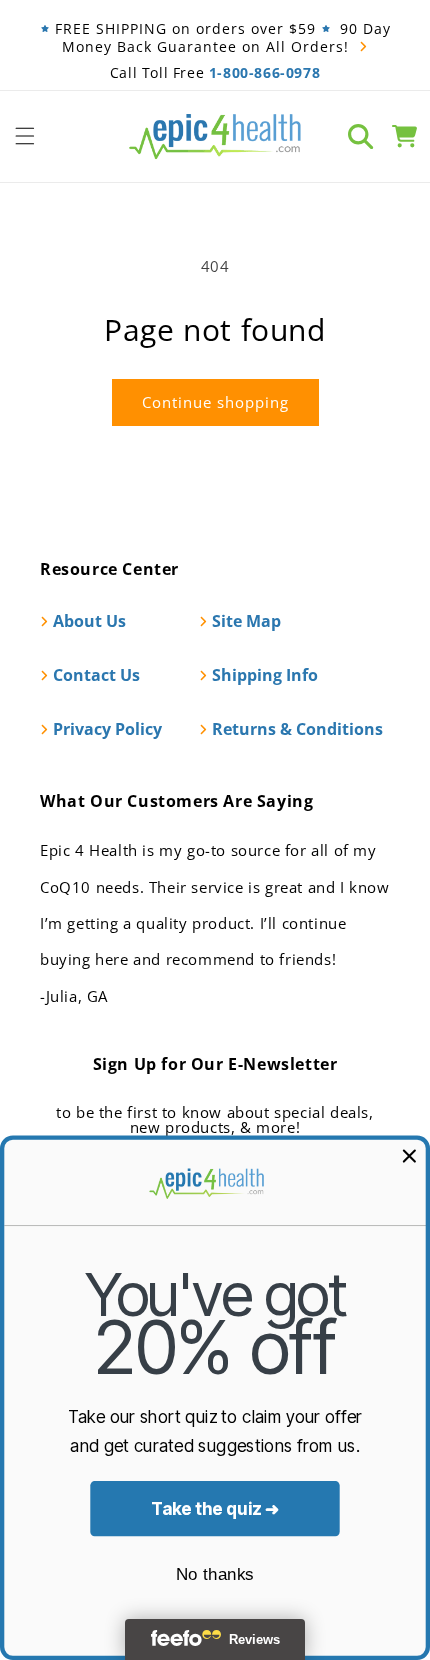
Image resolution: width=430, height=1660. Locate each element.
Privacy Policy (107, 729)
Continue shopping (215, 402)
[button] (25, 136)
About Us (89, 621)
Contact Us (96, 675)
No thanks (214, 1573)
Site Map (246, 621)
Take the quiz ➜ (215, 1508)
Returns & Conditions (297, 729)
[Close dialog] (410, 1156)
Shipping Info (265, 675)
